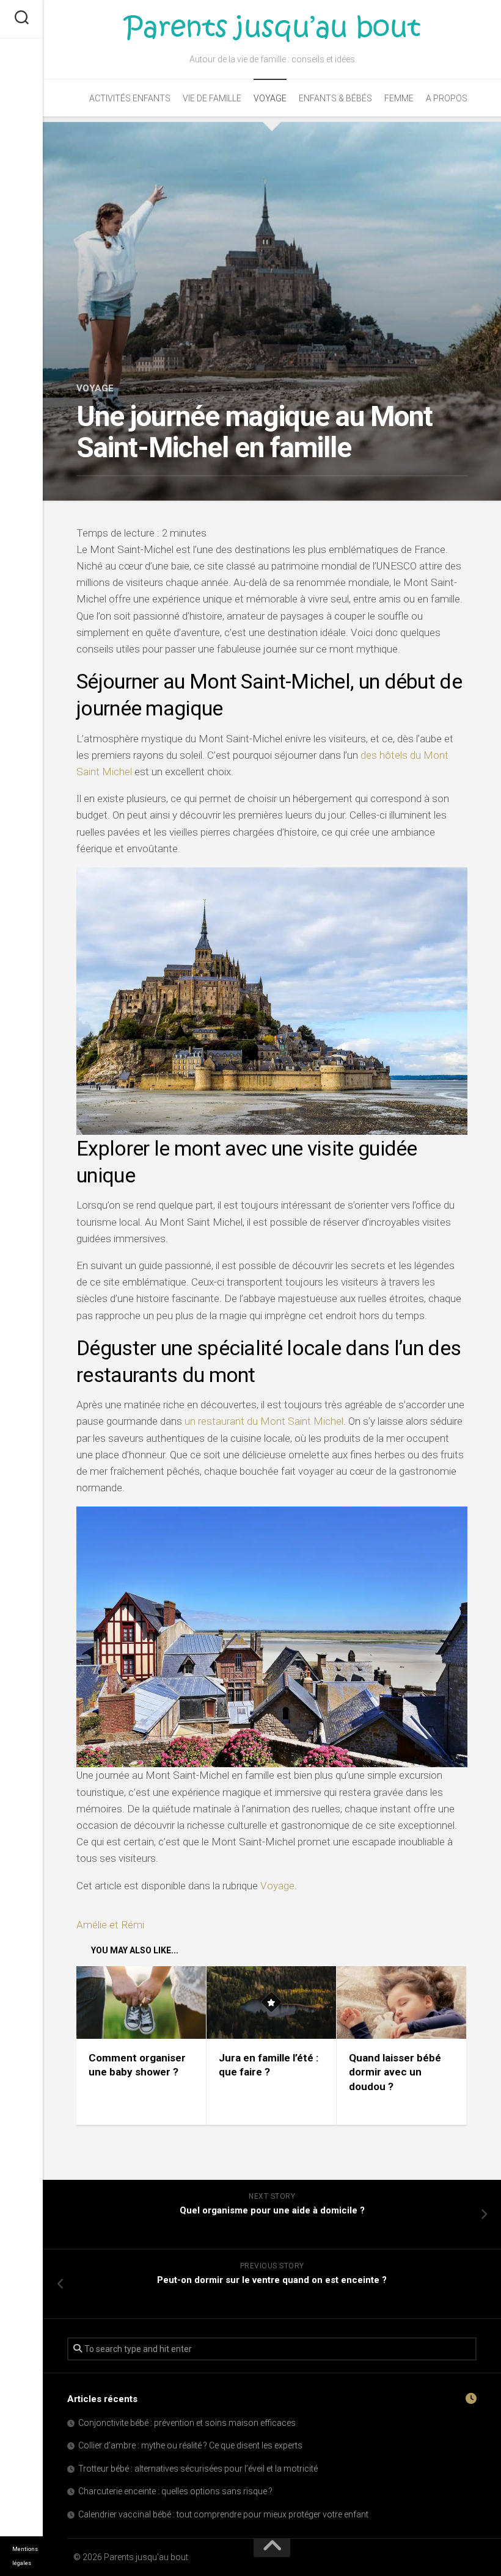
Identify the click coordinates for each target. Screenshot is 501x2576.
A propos (447, 98)
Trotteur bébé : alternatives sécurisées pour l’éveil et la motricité (198, 2469)
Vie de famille (212, 98)
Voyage (270, 98)
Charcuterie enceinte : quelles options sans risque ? (175, 2491)
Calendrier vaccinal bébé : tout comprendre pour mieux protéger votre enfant (223, 2514)
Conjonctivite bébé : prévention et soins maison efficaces (187, 2423)
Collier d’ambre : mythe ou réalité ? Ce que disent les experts (190, 2445)
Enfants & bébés (335, 98)
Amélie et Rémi (110, 1925)
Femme (399, 98)
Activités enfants (130, 98)
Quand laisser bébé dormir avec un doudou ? (395, 2072)
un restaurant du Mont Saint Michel (264, 1421)
